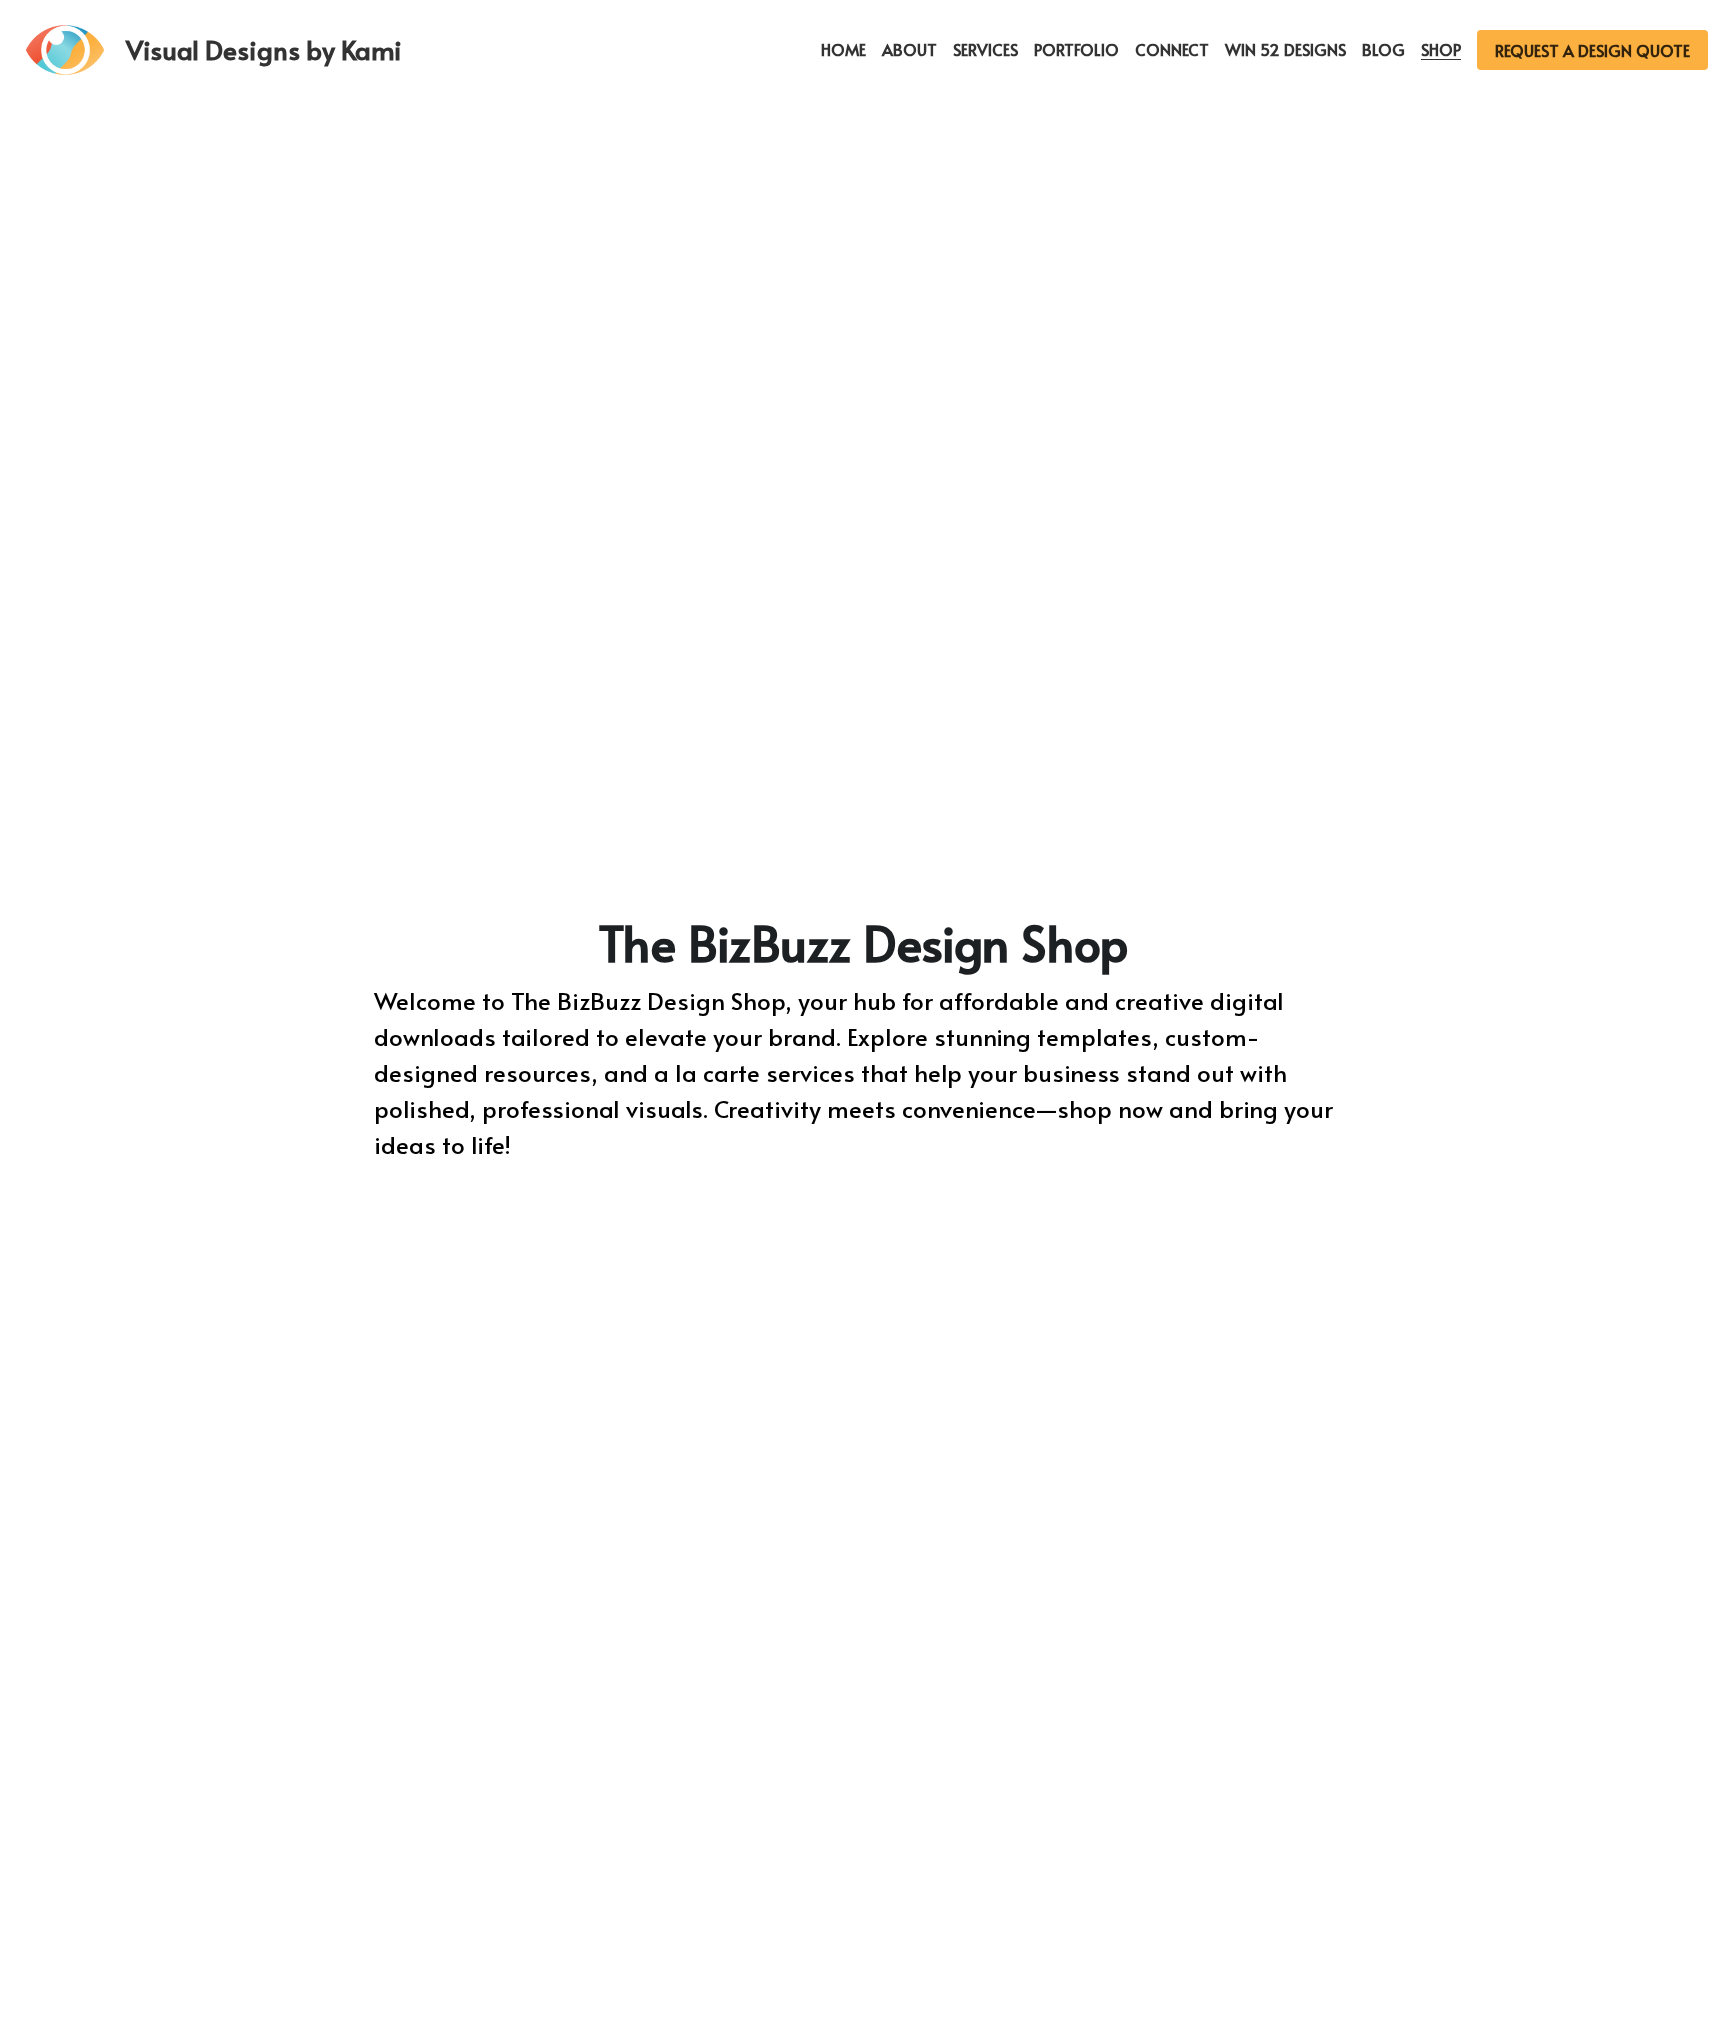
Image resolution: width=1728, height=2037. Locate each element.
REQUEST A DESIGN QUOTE (1592, 50)
